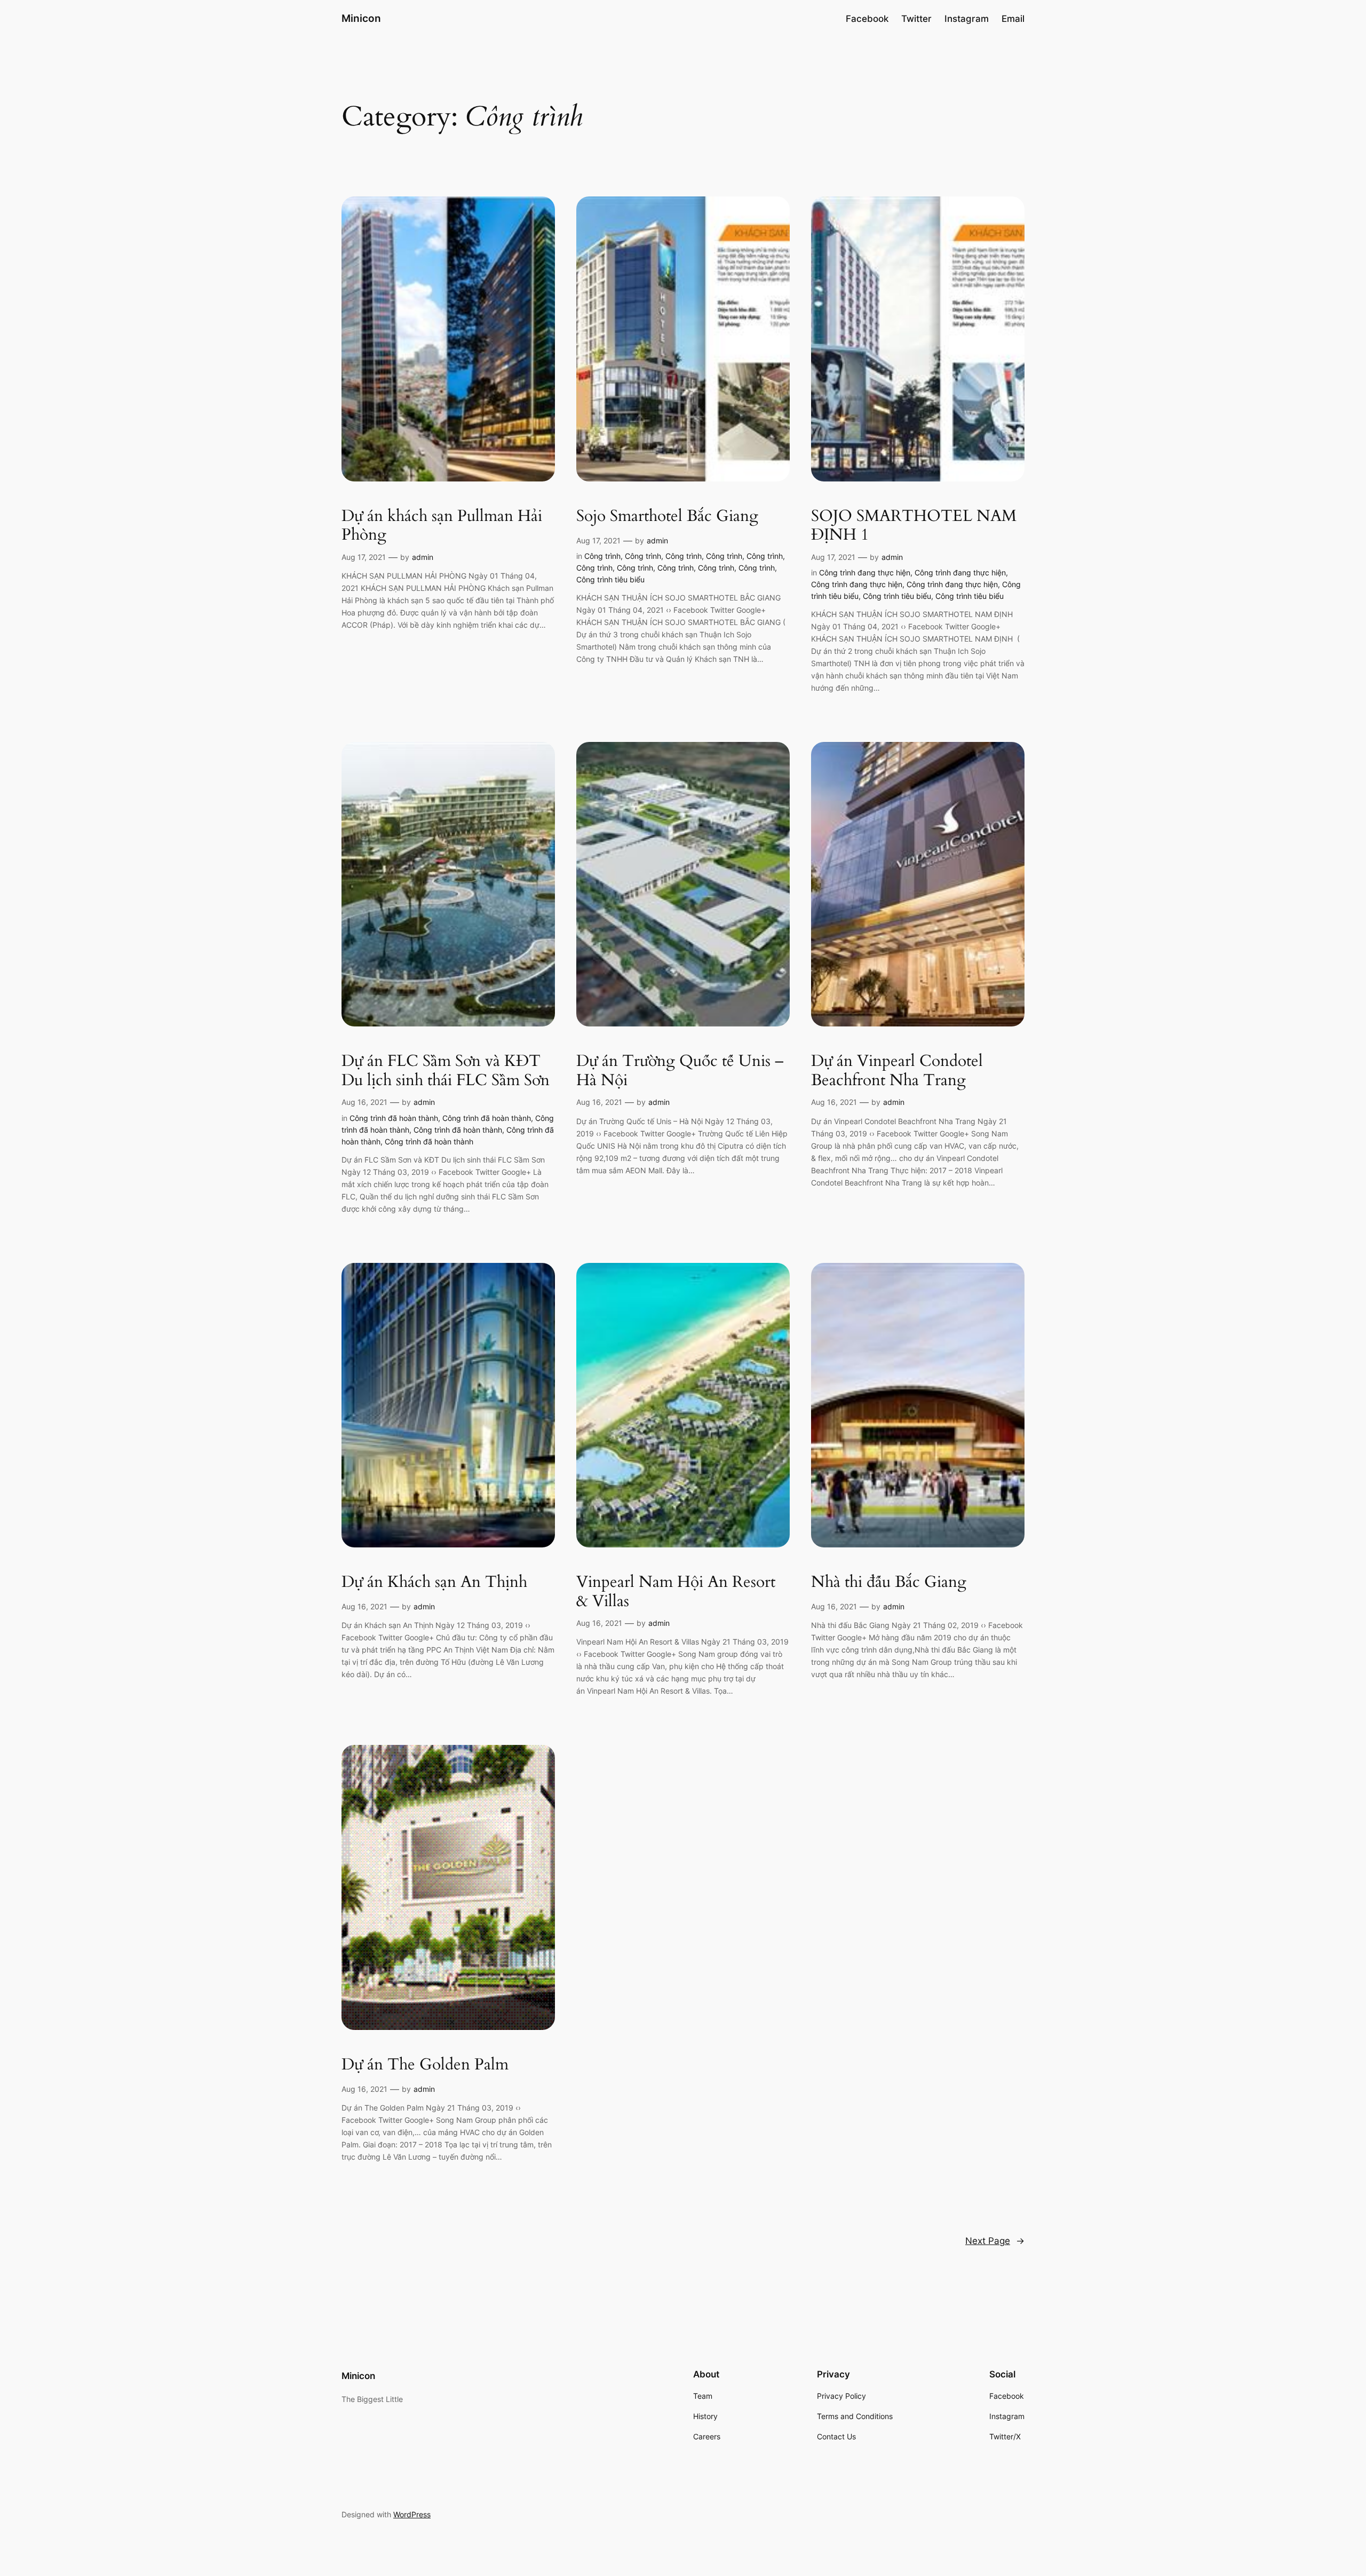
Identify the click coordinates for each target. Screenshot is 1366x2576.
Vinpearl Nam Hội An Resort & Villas (676, 1592)
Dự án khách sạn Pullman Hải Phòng (442, 526)
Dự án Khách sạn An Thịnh (434, 1583)
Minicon (361, 18)
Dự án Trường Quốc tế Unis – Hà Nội (680, 1071)
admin (423, 557)
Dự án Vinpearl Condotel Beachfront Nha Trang (897, 1071)
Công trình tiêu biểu (610, 579)
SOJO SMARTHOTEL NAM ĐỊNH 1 (914, 526)
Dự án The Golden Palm (425, 2065)
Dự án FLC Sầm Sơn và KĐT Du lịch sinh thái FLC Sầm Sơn (446, 1071)
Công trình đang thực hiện (865, 572)
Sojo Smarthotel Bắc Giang (667, 517)
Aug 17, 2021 (364, 557)
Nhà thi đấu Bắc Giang (889, 1583)
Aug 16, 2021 (364, 1102)
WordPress (412, 2514)
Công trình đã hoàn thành (394, 1118)
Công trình (602, 556)
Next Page (995, 2241)
